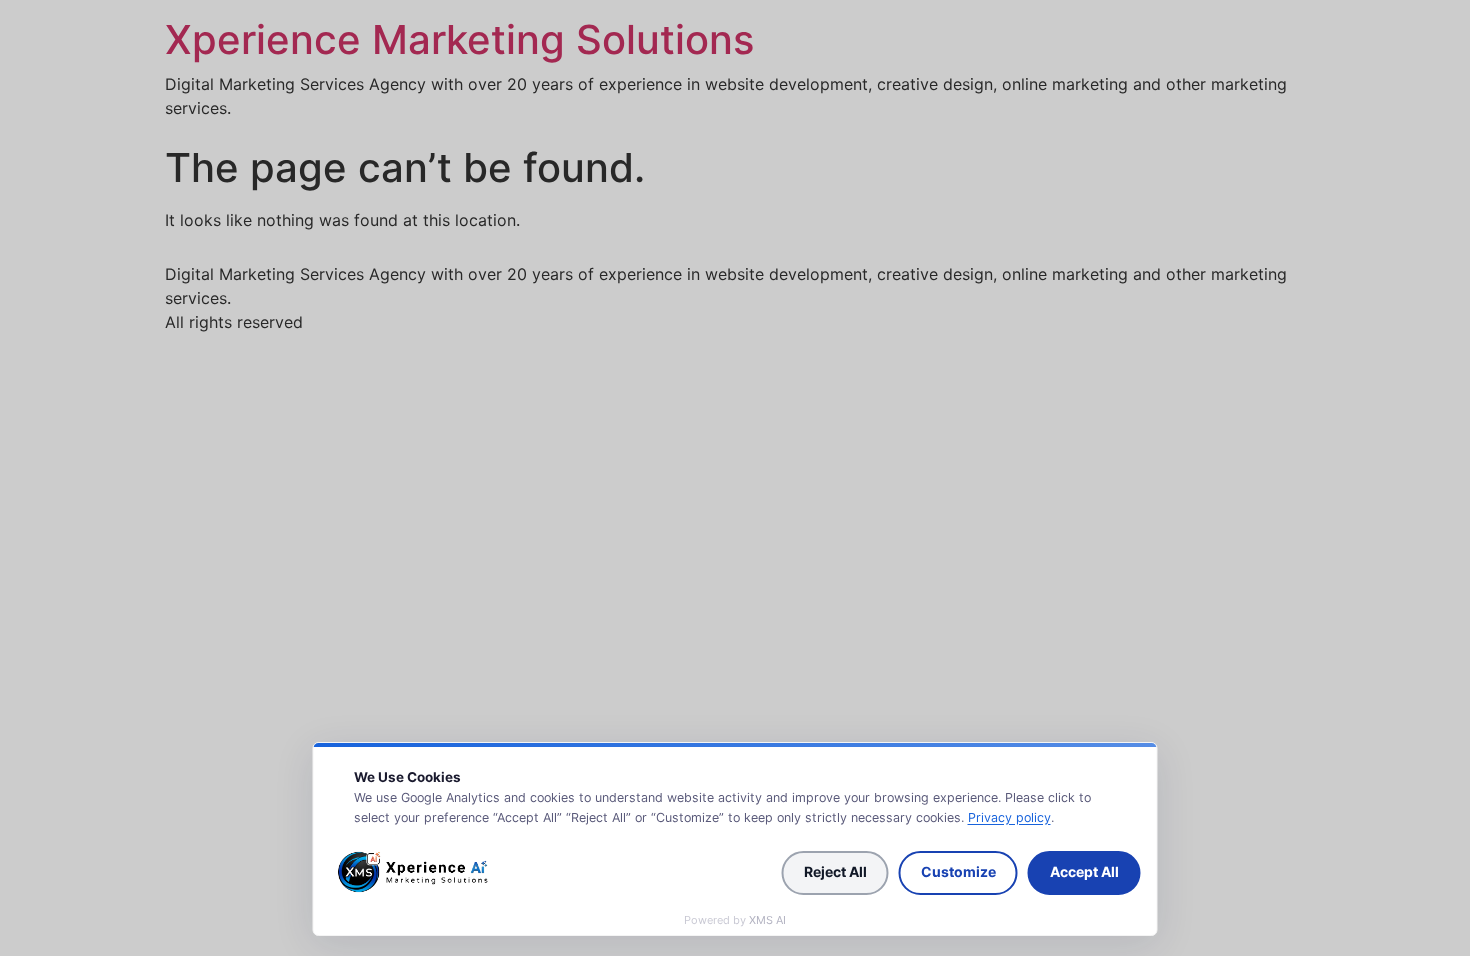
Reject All (835, 871)
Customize (958, 871)
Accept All (1084, 871)
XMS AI (767, 920)
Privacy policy (1009, 817)
